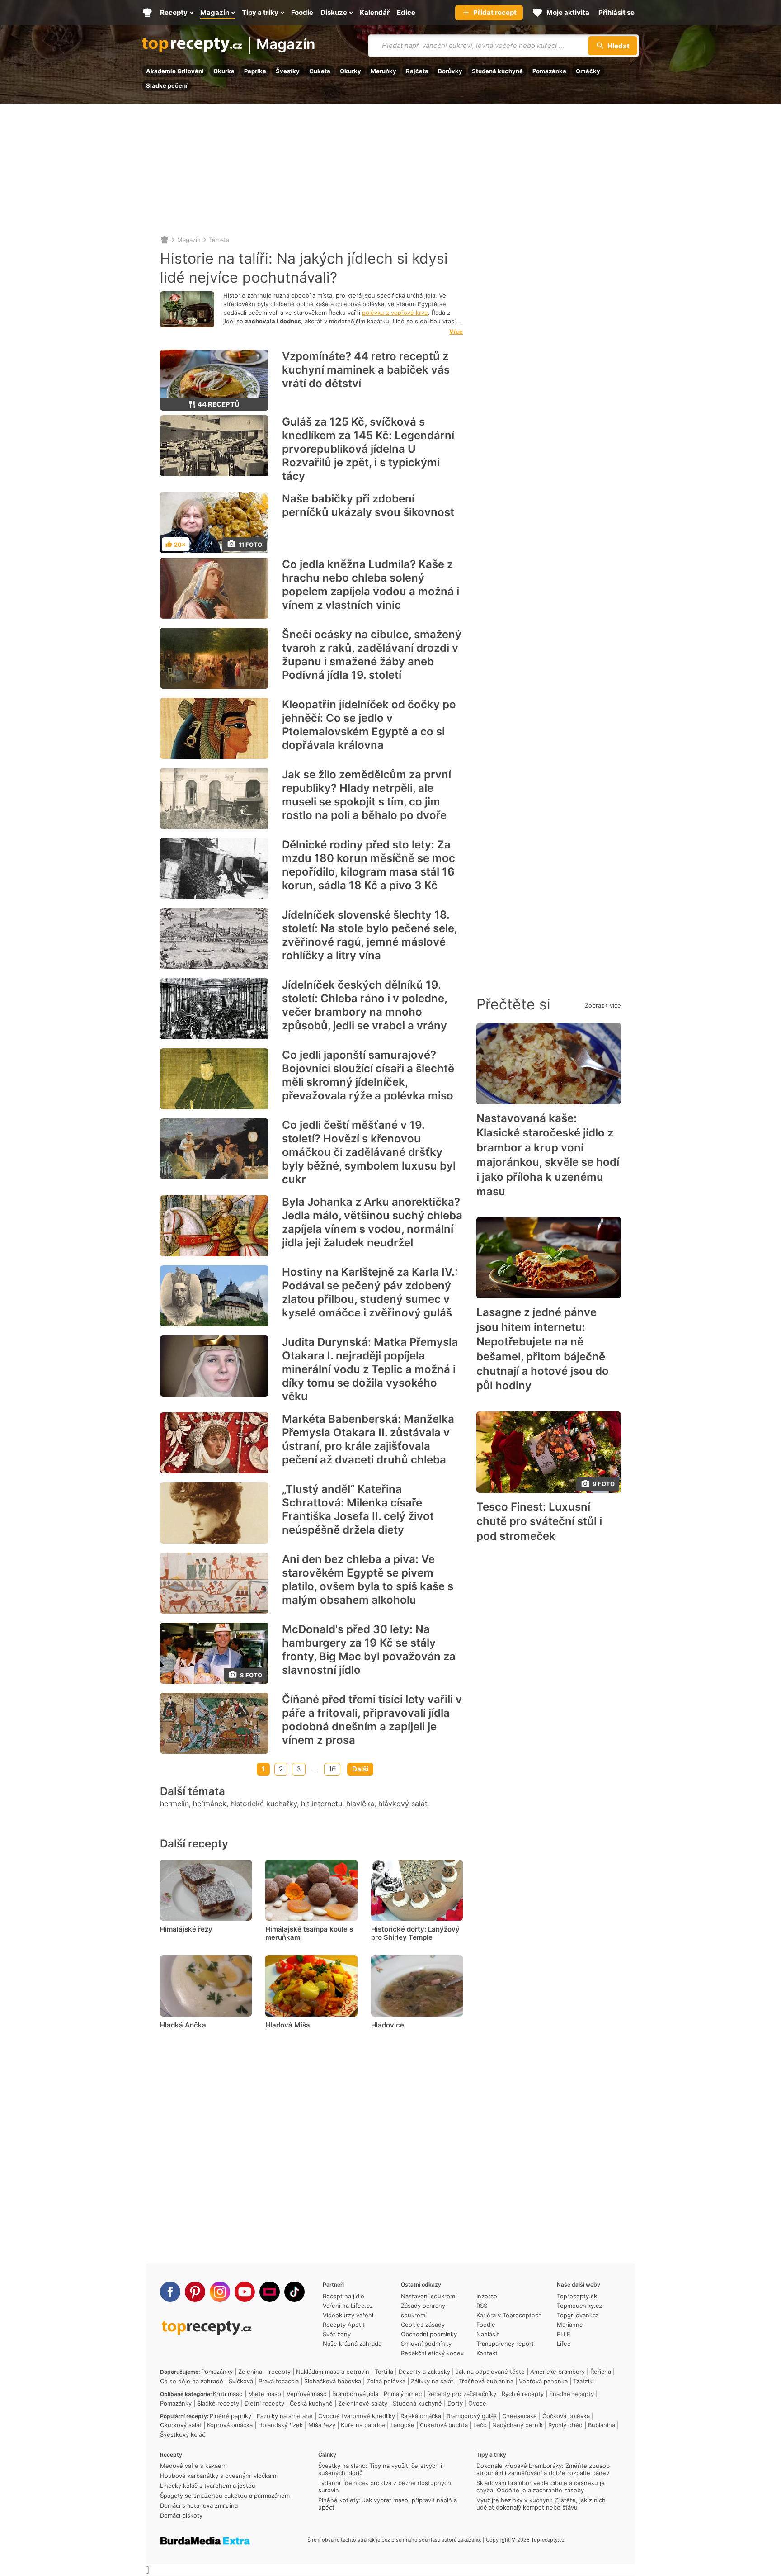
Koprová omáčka (230, 2425)
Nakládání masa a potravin (333, 2372)
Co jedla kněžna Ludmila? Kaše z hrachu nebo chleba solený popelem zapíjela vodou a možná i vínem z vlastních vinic (371, 585)
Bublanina (602, 2425)
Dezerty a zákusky (424, 2372)
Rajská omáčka (421, 2416)
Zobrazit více (603, 1005)
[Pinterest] (195, 2292)
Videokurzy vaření (348, 2315)
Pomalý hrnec (403, 2394)
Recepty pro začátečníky (462, 2394)
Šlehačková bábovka (333, 2381)
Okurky (351, 71)
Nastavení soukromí (429, 2296)
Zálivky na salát (432, 2381)
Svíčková (241, 2381)
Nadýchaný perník (518, 2425)
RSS (482, 2306)
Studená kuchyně (497, 71)
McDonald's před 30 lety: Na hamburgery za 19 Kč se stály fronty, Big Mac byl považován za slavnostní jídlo (369, 1650)
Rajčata (417, 71)
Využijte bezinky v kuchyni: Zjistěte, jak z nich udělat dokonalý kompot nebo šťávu (541, 2504)
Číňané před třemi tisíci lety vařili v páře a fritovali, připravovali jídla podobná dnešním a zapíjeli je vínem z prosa (372, 1720)
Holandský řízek (280, 2425)
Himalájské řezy (186, 1929)
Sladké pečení (167, 85)
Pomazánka (549, 71)
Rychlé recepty (523, 2394)
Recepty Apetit (344, 2325)
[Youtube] (245, 2292)
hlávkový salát (403, 1804)
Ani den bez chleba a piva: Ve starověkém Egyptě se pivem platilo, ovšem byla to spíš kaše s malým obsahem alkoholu (368, 1579)
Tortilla (384, 2372)
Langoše (402, 2425)
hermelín (174, 1804)
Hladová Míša (288, 2025)
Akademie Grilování (175, 71)
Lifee (564, 2344)
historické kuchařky (264, 1804)
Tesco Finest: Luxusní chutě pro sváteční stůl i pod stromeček (539, 1521)
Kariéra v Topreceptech (509, 2315)
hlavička (360, 1804)
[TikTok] (294, 2292)
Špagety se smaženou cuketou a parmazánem (225, 2495)
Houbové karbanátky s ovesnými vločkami (219, 2476)
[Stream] (270, 2292)
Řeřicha (601, 2372)
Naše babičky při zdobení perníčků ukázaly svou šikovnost (368, 505)
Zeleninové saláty (363, 2403)
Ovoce (477, 2403)
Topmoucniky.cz (579, 2306)
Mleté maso (265, 2394)
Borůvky (450, 71)
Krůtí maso (228, 2394)
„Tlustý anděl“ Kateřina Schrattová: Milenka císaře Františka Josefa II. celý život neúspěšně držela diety (358, 1509)
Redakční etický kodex (432, 2353)
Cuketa (320, 71)
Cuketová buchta (444, 2425)
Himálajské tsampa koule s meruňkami (309, 1933)
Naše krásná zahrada (352, 2344)
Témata (219, 240)
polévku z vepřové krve (395, 313)
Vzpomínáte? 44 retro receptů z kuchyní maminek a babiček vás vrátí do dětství (366, 370)
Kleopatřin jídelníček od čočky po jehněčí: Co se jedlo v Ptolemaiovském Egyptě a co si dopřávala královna (369, 725)
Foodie (486, 2325)
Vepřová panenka (543, 2381)
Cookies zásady (423, 2325)
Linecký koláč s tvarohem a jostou (208, 2486)
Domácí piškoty (181, 2515)
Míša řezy (322, 2425)
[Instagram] (220, 2292)
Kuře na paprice (363, 2425)
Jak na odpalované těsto (490, 2372)
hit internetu (322, 1804)
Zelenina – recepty (264, 2372)
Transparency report (505, 2344)
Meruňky (383, 71)
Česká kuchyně (311, 2403)
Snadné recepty (572, 2394)
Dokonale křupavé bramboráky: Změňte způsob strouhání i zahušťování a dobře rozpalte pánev (543, 2469)
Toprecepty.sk (577, 2296)
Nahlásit (488, 2334)
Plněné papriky (231, 2416)
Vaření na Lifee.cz (348, 2306)
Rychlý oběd (565, 2425)
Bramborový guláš (472, 2416)
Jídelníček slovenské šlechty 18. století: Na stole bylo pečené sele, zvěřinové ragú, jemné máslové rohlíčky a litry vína (369, 935)
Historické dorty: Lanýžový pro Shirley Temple (415, 1933)
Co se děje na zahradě (192, 2381)
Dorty (455, 2403)
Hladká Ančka (183, 2025)
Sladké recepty (218, 2403)
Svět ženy (337, 2334)
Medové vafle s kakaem (193, 2466)
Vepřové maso (307, 2394)
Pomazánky (217, 2372)
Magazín (286, 45)
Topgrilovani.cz (578, 2315)
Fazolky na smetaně (285, 2416)
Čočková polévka (566, 2416)
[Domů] (165, 240)
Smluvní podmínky (426, 2344)
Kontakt (487, 2353)
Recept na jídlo (343, 2296)
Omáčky (588, 71)
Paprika (255, 71)
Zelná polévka (386, 2381)
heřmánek (210, 1804)
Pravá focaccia (279, 2381)
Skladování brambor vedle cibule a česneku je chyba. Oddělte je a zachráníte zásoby (541, 2486)
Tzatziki (583, 2381)
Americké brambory (558, 2372)
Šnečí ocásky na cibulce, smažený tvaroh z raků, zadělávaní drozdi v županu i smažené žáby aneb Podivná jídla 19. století (372, 655)
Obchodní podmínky (429, 2334)
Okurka (224, 71)
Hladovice (388, 2025)
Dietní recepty (264, 2403)
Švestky (288, 71)
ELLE (564, 2334)
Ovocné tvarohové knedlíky (357, 2416)
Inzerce (487, 2296)
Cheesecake (520, 2416)
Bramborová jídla (355, 2394)
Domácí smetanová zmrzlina (199, 2505)
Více (456, 331)
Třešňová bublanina (486, 2381)
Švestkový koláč (183, 2434)
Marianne (570, 2325)
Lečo (480, 2425)
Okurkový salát (181, 2425)
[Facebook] (170, 2292)
